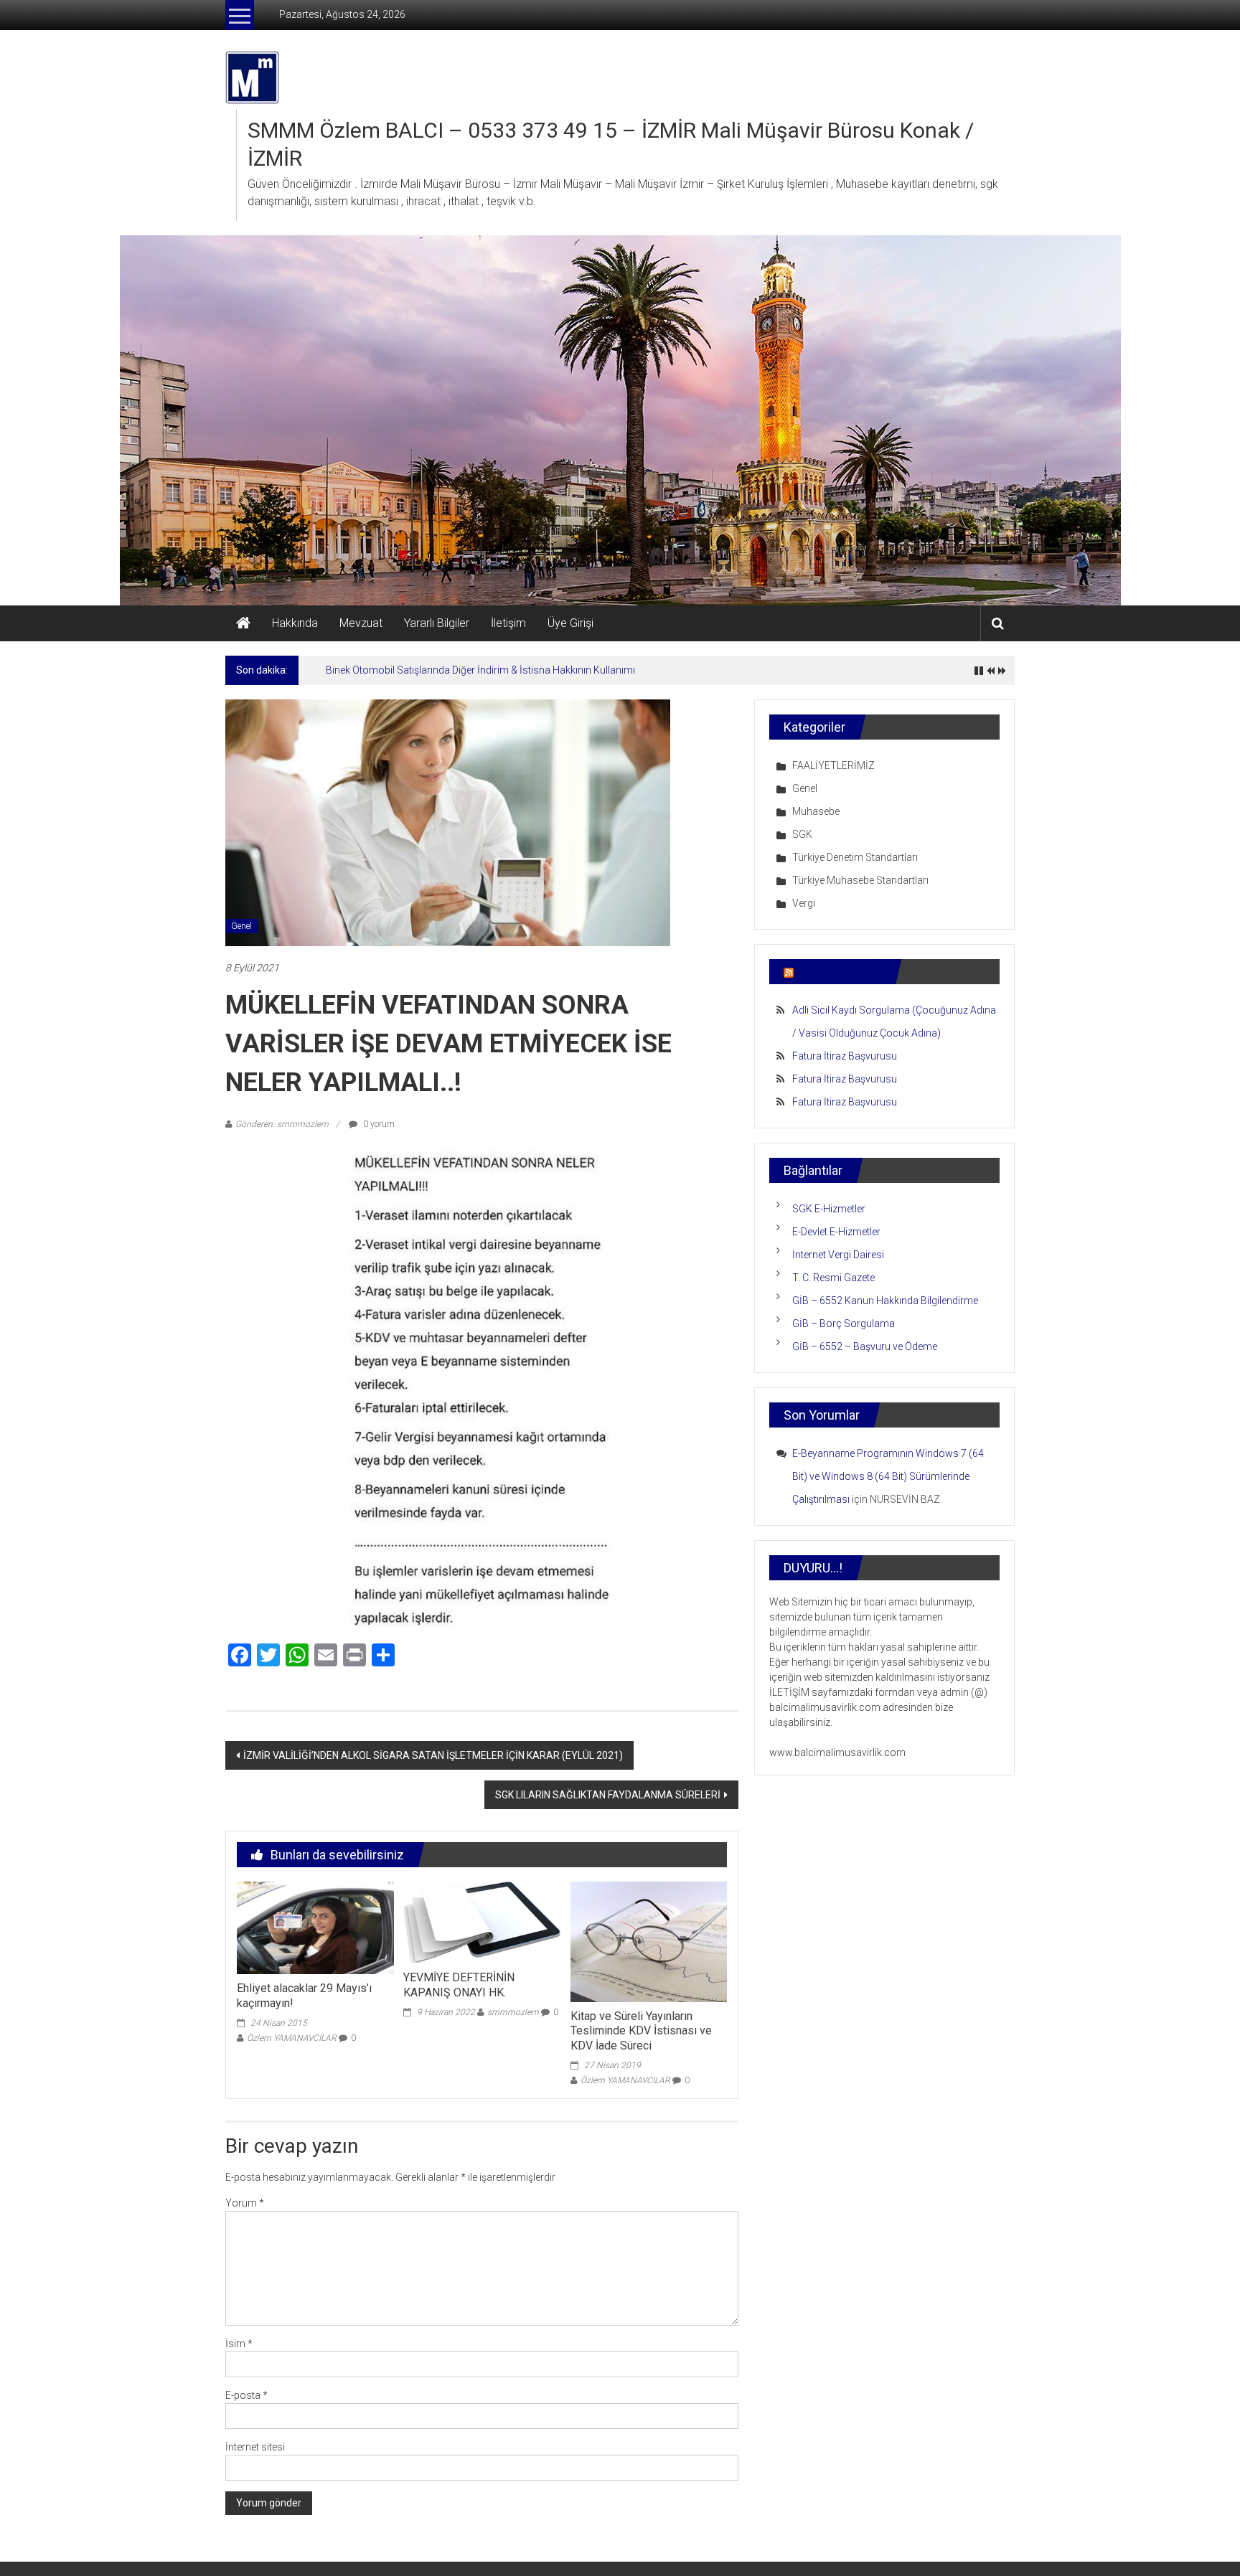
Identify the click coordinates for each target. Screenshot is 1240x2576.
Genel (241, 926)
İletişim (508, 623)
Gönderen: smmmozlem (282, 1124)
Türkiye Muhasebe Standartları (860, 880)
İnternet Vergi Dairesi (838, 1255)
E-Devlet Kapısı (839, 972)
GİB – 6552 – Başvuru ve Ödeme (865, 1346)
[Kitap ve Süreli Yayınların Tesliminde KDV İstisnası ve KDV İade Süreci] (649, 1941)
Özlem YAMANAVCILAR (292, 2038)
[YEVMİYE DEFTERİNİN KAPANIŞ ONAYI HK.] (482, 1922)
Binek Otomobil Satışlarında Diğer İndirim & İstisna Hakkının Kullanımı (480, 670)
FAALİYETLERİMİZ (833, 765)
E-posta (246, 2395)
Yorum (245, 2203)
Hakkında (295, 623)
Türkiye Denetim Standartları (855, 857)
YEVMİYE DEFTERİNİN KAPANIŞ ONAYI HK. (459, 1985)
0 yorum (378, 1124)
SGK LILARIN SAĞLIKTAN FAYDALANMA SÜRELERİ (608, 1795)
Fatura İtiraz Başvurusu (845, 1056)
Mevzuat (361, 623)
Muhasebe (816, 811)
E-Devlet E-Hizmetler (836, 1232)
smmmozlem (513, 2012)
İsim (239, 2344)
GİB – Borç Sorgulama (844, 1324)
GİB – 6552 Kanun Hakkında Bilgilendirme (885, 1301)
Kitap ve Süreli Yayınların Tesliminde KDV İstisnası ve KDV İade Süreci (641, 2031)
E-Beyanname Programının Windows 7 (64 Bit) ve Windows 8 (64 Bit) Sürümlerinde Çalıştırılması (888, 1476)
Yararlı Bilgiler (437, 623)
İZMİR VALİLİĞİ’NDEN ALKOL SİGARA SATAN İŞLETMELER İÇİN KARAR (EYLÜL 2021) (433, 1755)
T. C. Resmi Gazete (833, 1278)
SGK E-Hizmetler (829, 1209)
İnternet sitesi (255, 2447)
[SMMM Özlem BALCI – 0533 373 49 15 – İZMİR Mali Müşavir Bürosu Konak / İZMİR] (243, 623)
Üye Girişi (570, 623)
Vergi (804, 903)
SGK (802, 834)
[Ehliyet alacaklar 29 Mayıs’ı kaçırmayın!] (315, 1927)
